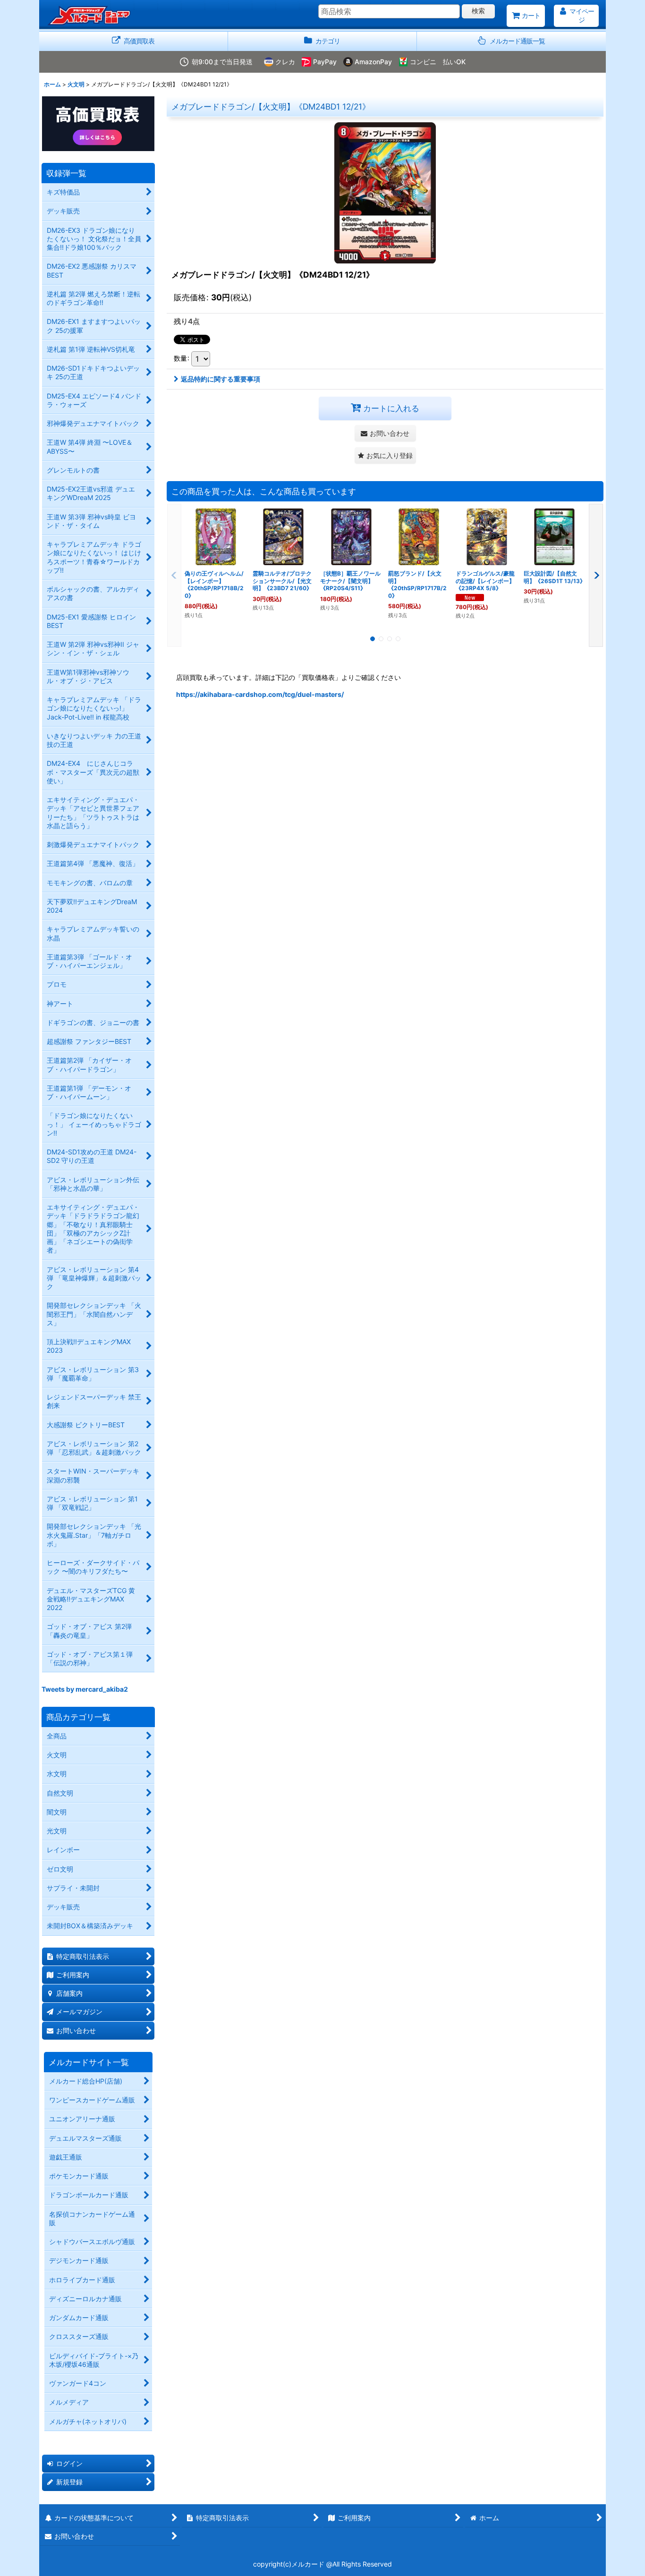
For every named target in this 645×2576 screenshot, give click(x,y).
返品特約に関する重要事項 (221, 379)
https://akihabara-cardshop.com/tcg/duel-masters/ (260, 694)
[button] (511, 41)
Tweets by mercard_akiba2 (85, 1689)
